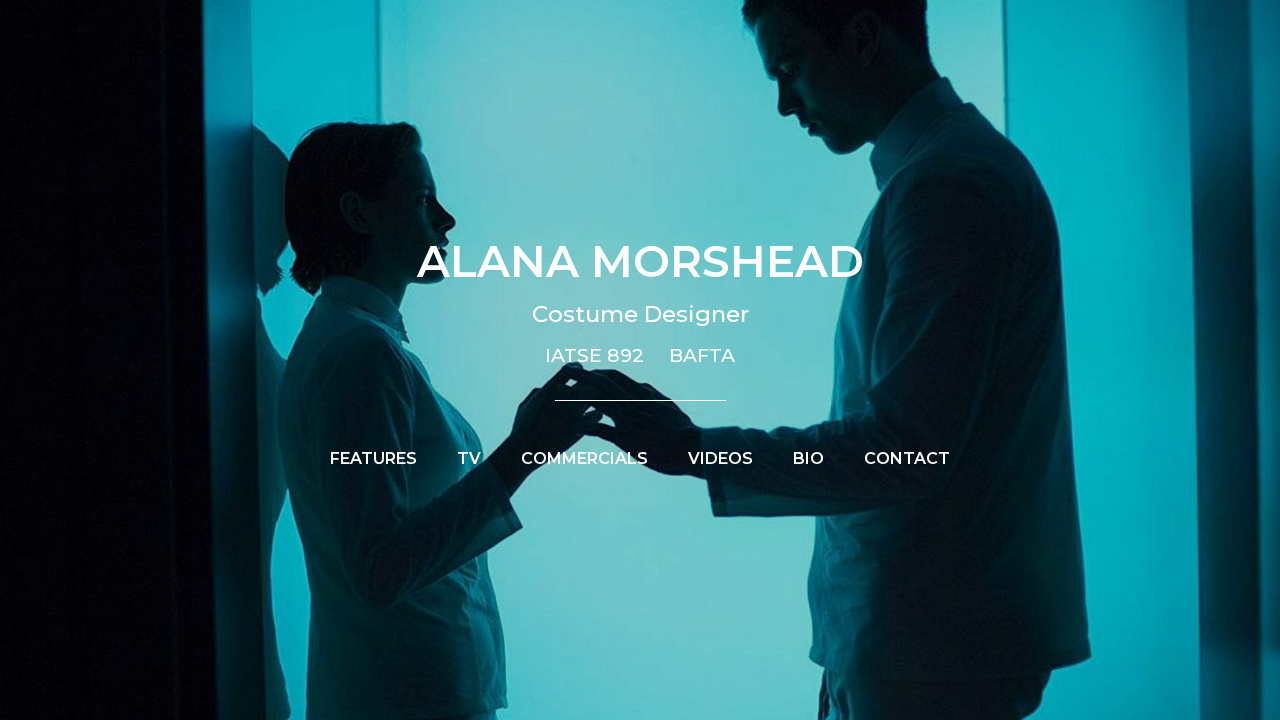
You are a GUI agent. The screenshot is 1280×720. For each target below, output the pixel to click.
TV (469, 458)
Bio (808, 458)
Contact (907, 458)
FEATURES (373, 458)
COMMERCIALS (584, 458)
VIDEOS (720, 458)
